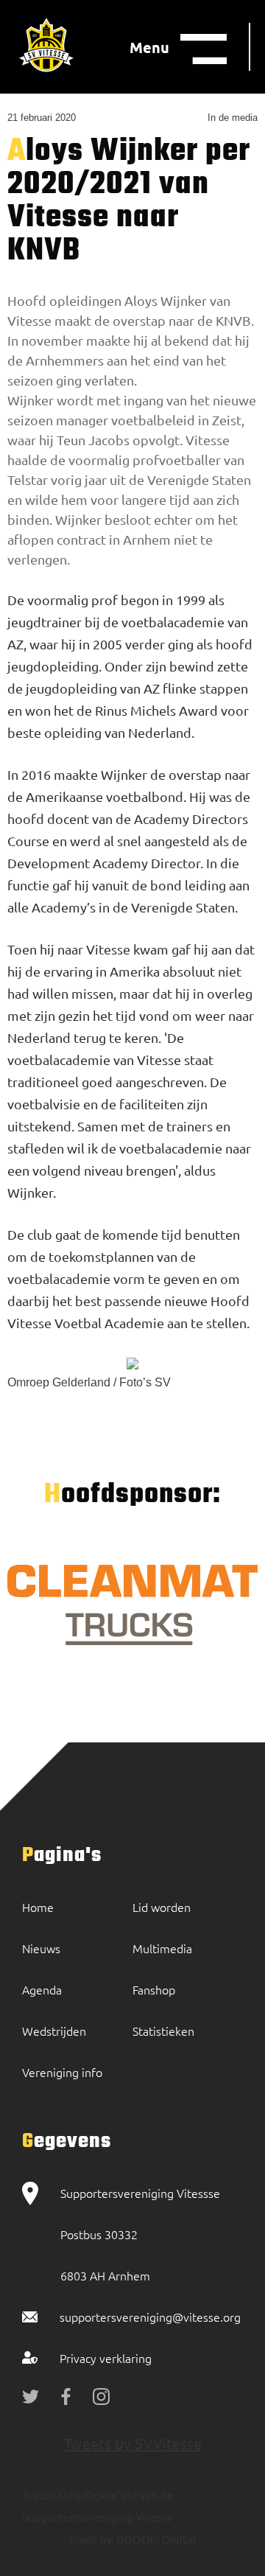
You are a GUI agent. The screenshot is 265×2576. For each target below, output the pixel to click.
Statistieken (163, 2031)
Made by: (92, 2539)
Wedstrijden (54, 2031)
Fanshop (154, 1989)
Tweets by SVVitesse (133, 2443)
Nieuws (41, 1948)
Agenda (42, 1989)
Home (38, 1907)
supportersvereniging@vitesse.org (150, 2317)
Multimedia (162, 1948)
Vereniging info (62, 2072)
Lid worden (162, 1907)
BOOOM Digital (155, 2539)
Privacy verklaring (106, 2358)
